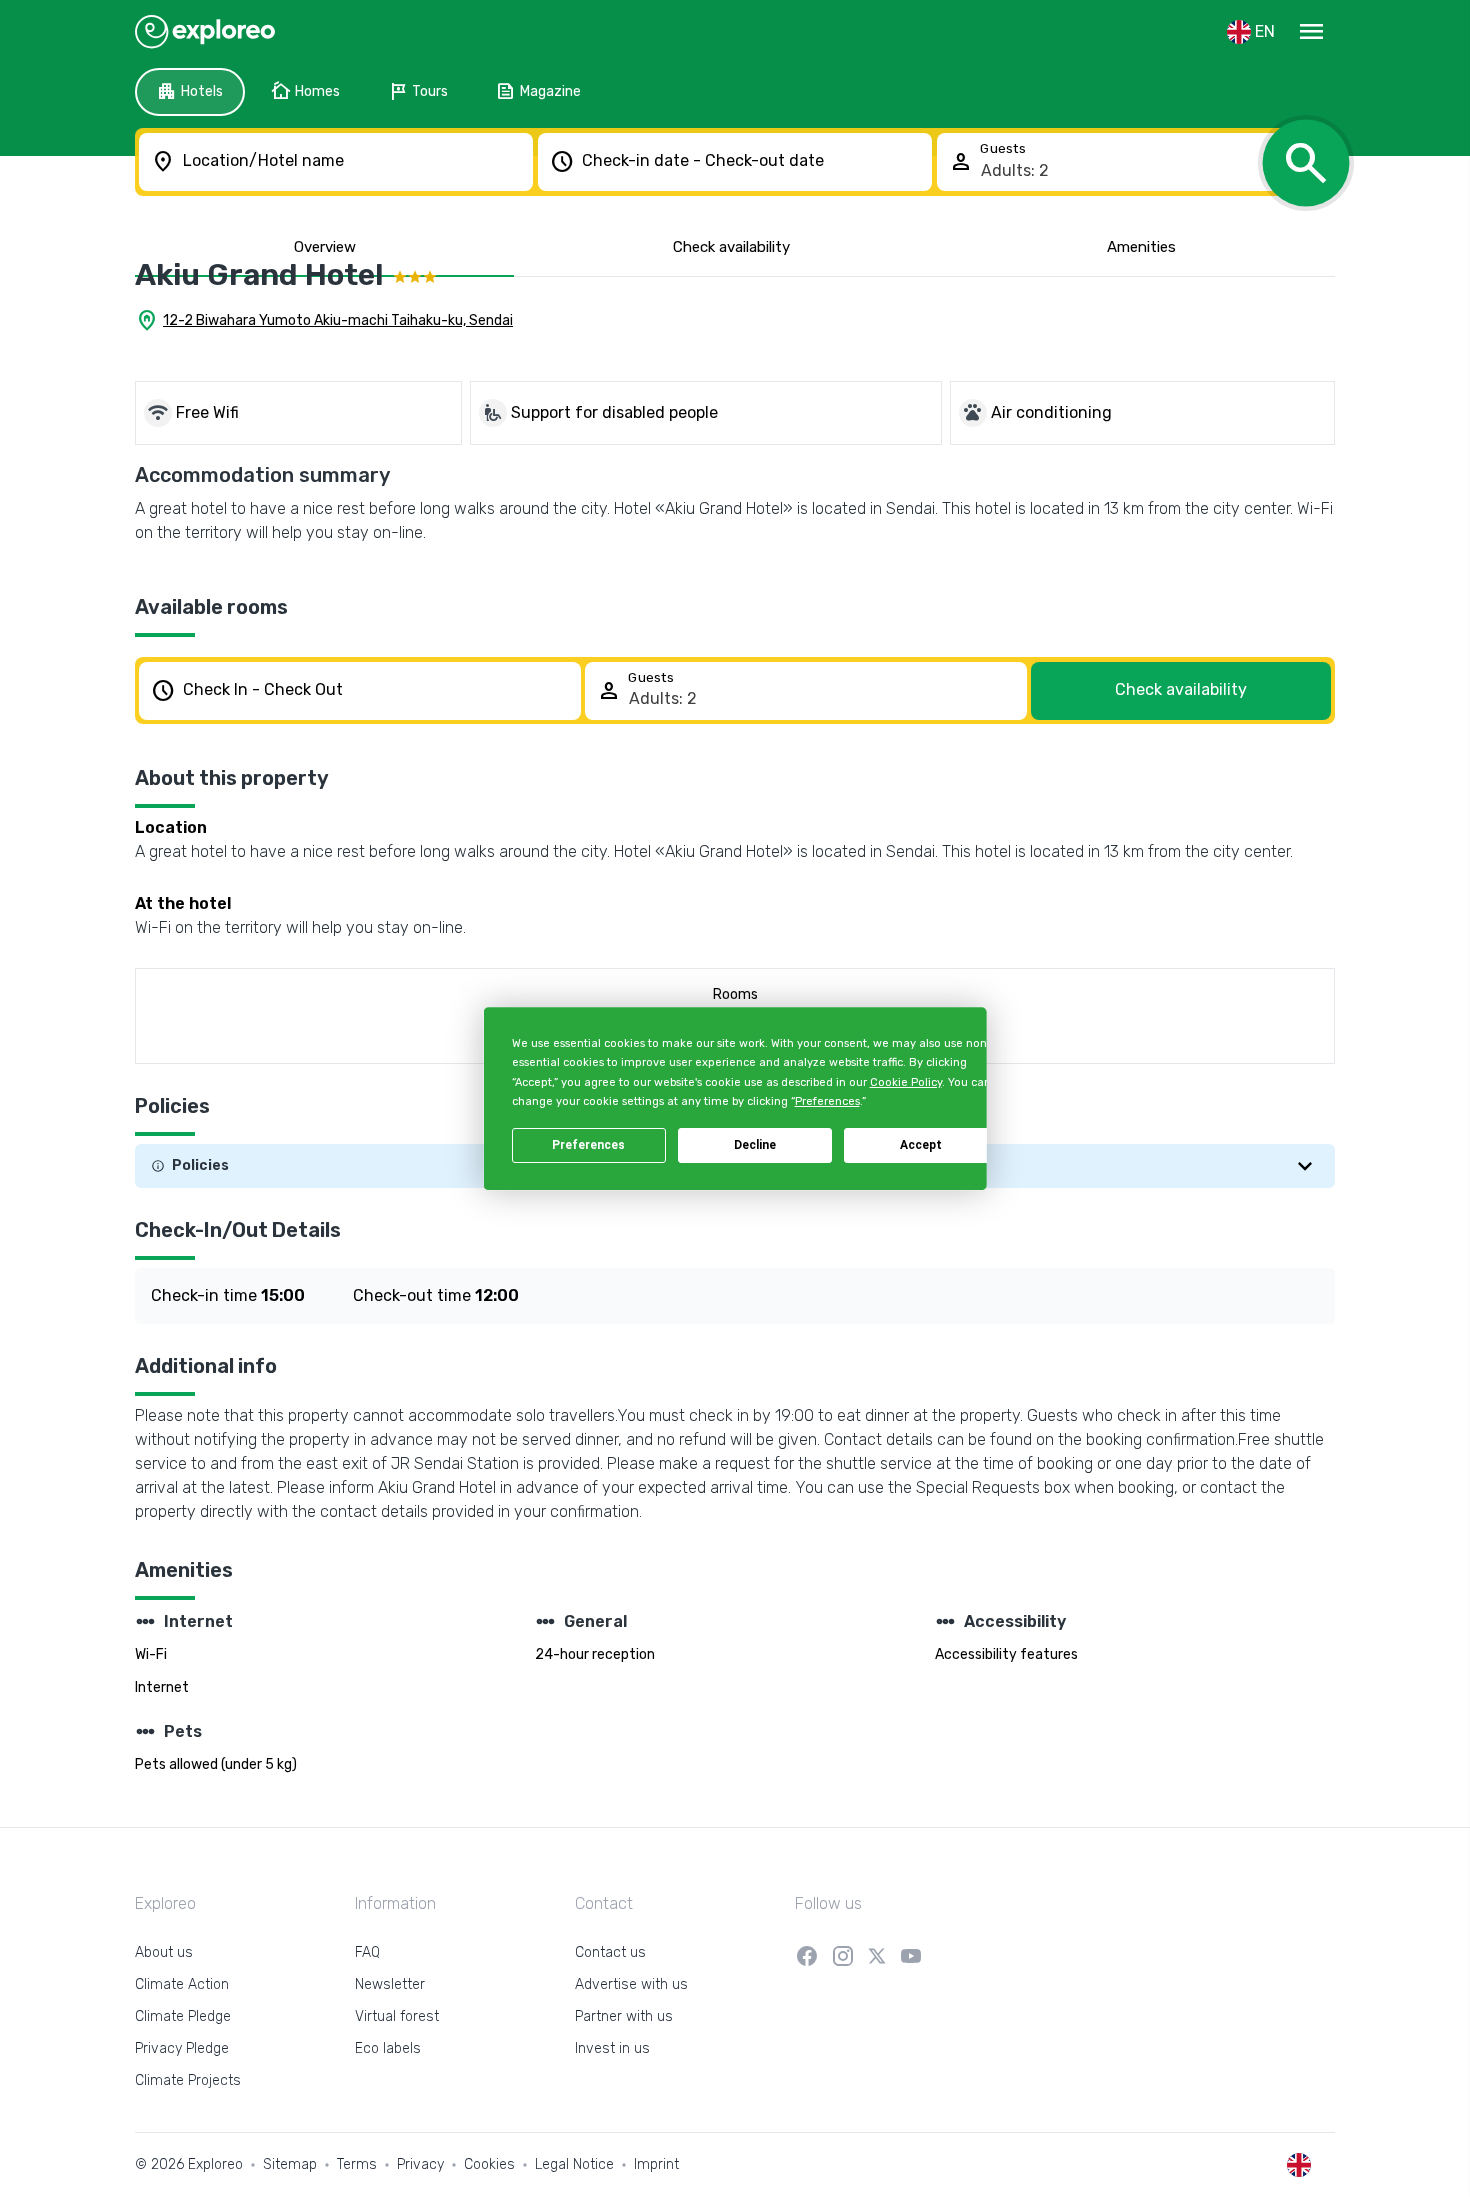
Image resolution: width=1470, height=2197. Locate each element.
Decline (755, 1145)
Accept (921, 1145)
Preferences (588, 1145)
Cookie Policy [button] (905, 1082)
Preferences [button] (826, 1101)
